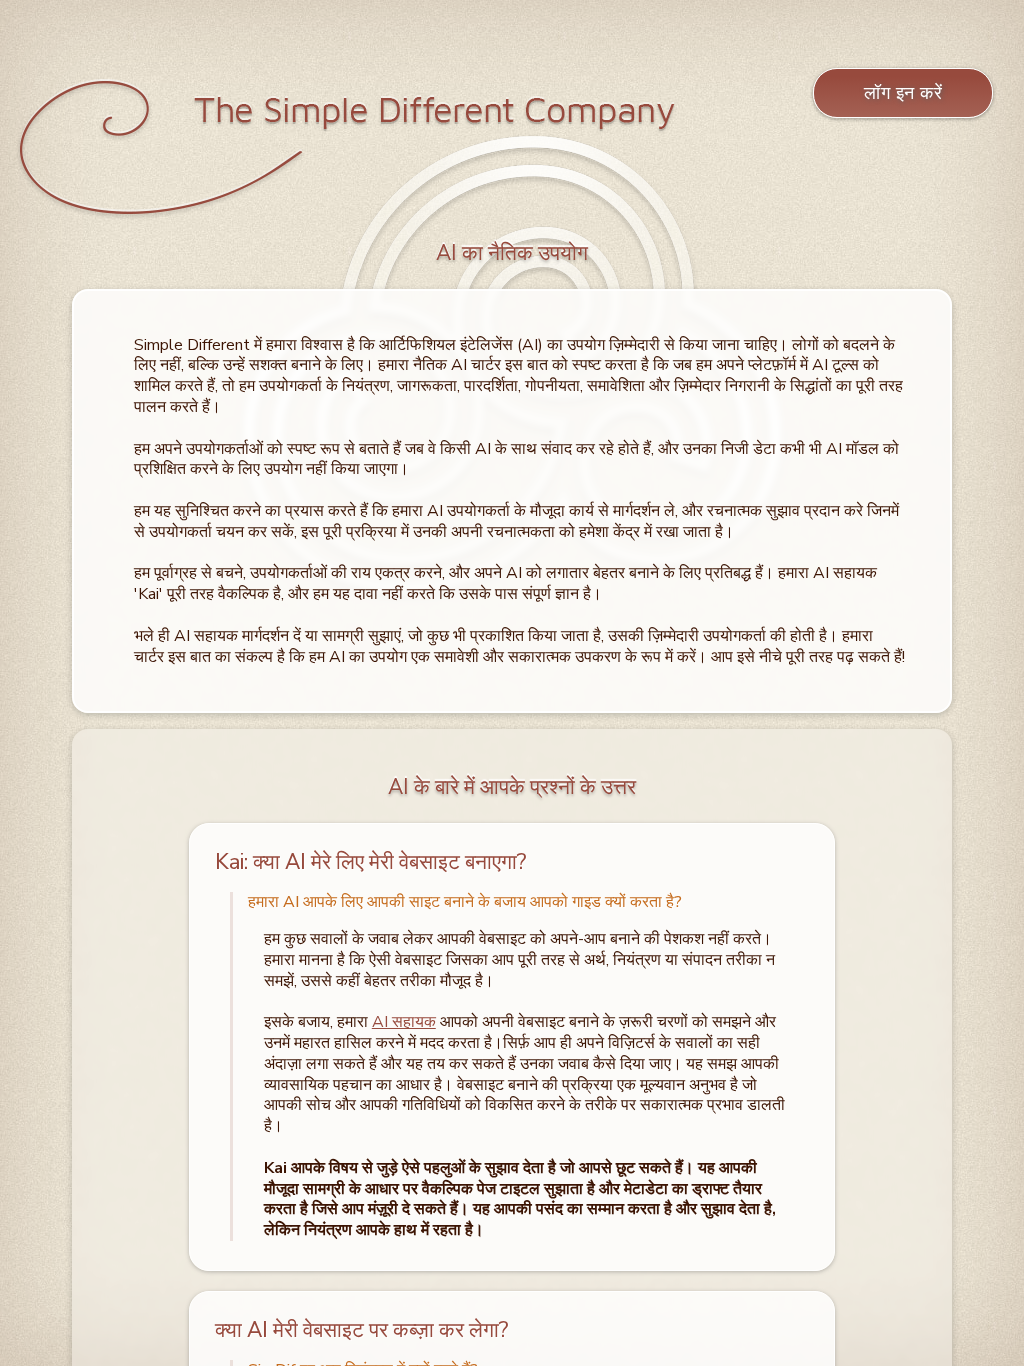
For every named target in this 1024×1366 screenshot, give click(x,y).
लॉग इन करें (903, 93)
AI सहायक (404, 1022)
